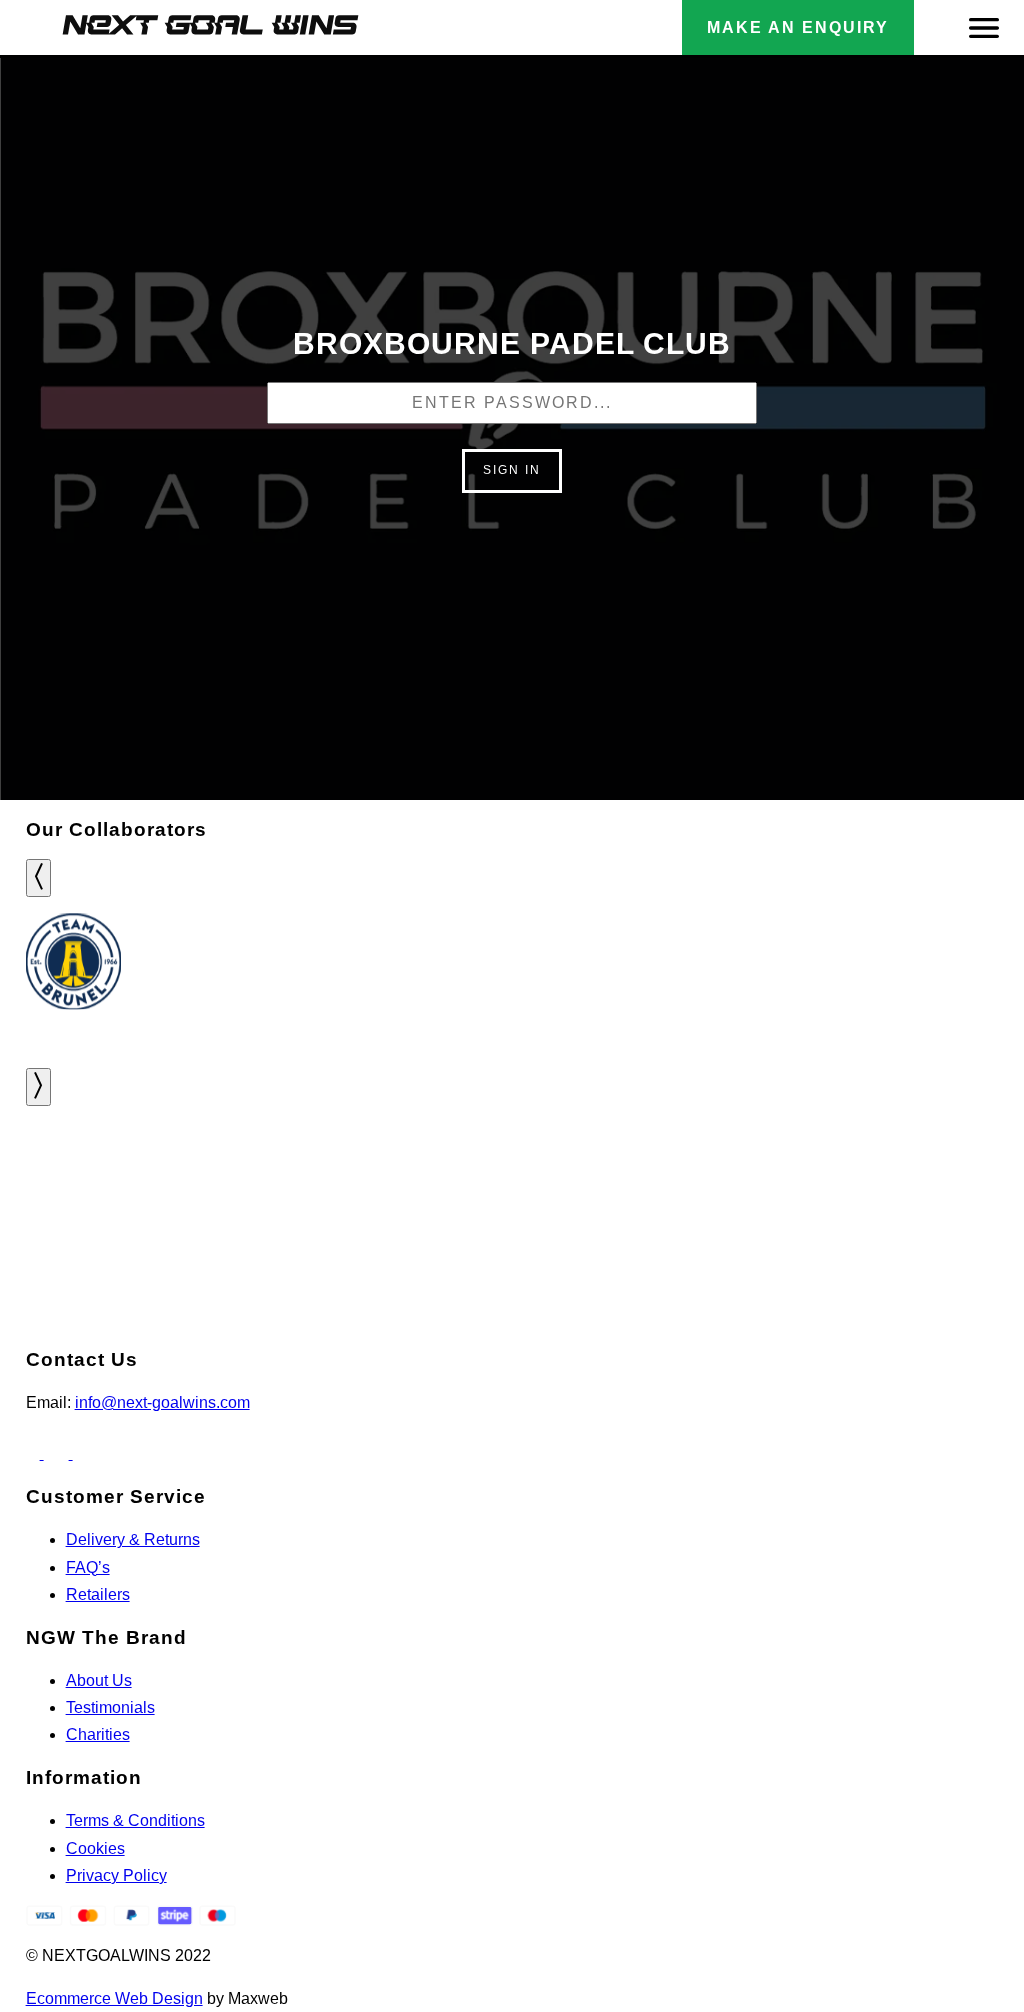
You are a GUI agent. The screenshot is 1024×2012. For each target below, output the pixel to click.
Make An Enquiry (798, 27)
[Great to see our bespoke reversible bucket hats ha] (256, 1166)
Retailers (98, 1594)
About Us (99, 1680)
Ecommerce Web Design (114, 1998)
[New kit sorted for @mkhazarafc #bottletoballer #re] (597, 1166)
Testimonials (110, 1707)
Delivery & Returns (133, 1539)
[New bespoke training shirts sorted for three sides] (85, 1179)
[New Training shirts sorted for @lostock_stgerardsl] (768, 1166)
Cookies (95, 1848)
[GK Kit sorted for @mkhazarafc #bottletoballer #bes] (426, 1166)
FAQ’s (88, 1567)
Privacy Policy (116, 1875)
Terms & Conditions (135, 1820)
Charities (98, 1734)
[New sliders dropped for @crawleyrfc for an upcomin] (938, 1166)
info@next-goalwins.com (162, 1402)
